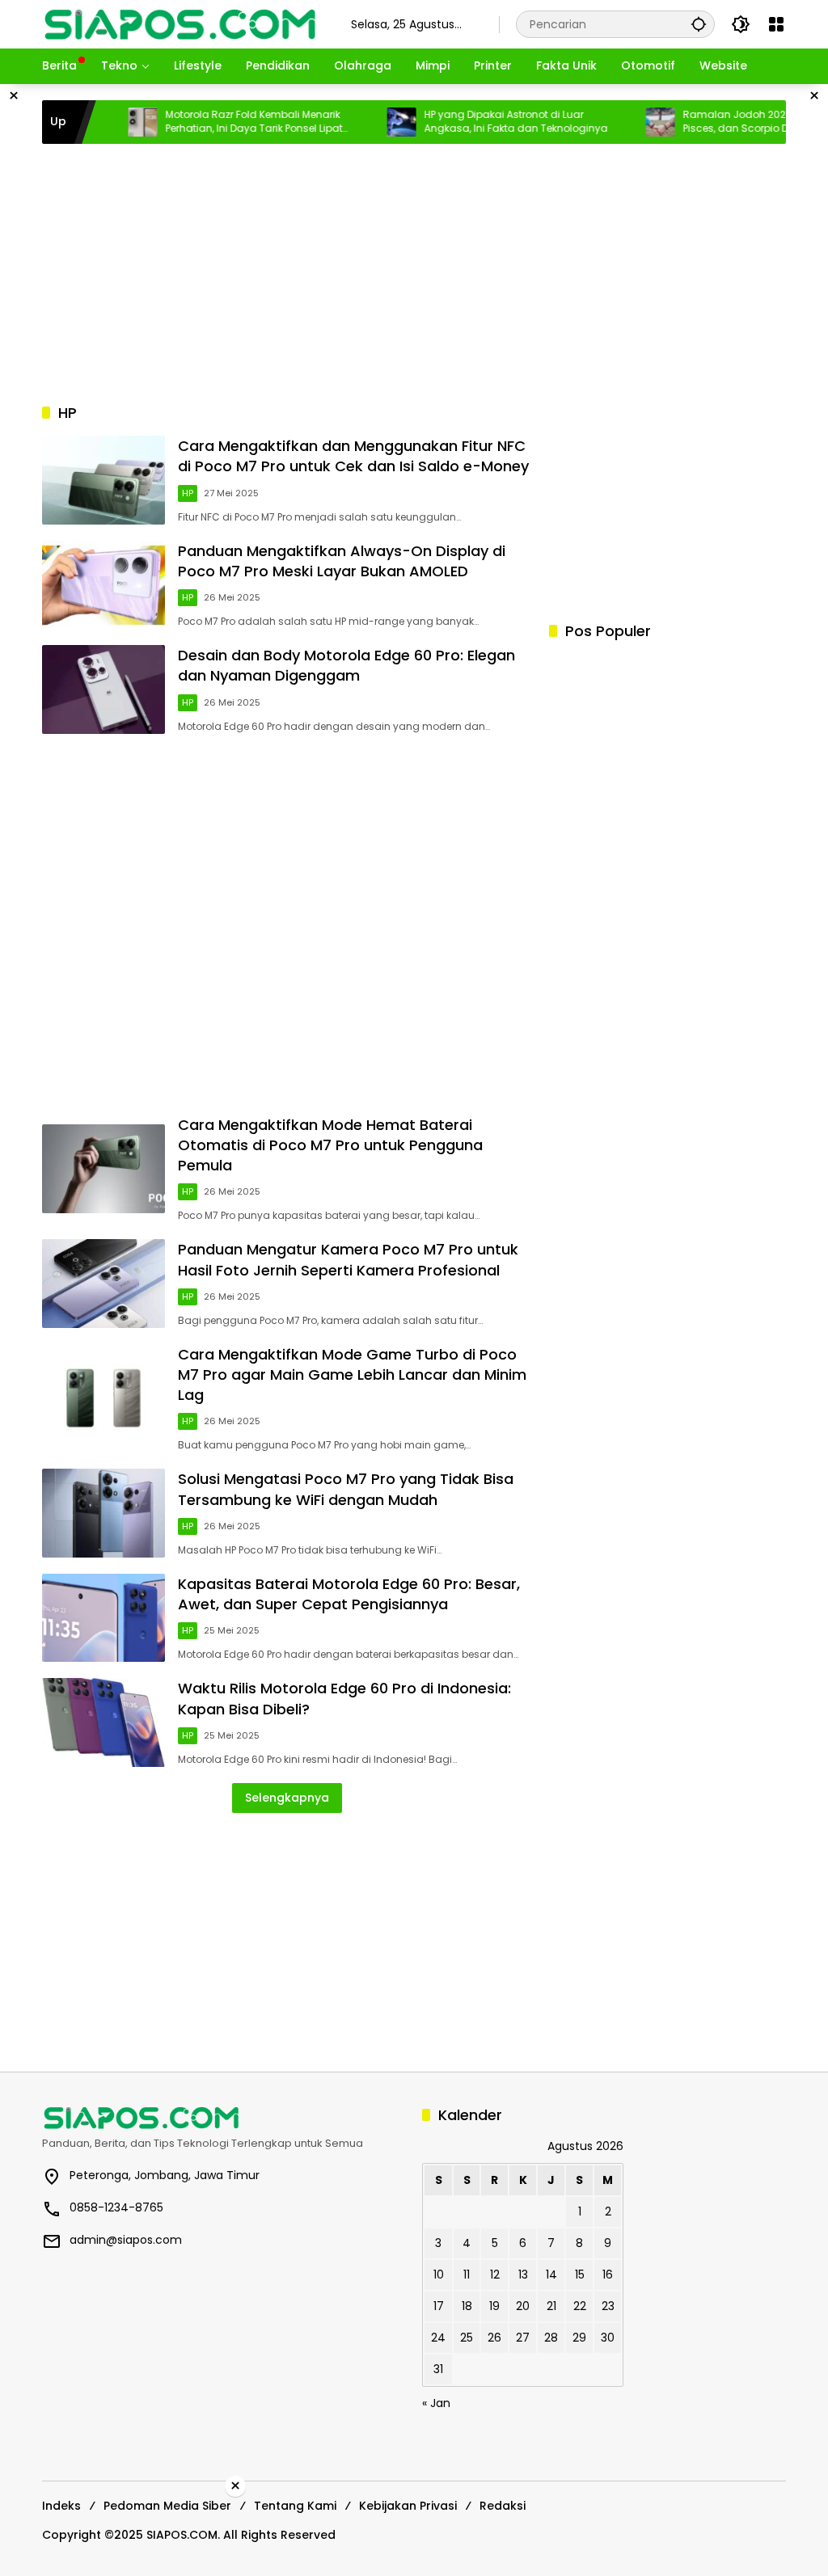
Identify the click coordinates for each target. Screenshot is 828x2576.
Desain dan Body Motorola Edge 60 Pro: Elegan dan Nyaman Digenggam (346, 665)
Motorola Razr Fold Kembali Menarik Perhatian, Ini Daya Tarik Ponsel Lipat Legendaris (220, 122)
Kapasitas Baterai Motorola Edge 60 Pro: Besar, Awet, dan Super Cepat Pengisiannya (349, 1594)
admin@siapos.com (126, 2240)
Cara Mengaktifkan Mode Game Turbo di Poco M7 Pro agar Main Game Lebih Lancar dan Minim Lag (352, 1374)
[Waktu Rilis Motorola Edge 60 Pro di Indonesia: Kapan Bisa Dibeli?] (103, 1722)
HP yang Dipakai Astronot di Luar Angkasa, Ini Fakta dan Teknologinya (482, 122)
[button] (699, 24)
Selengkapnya (287, 1798)
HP (188, 493)
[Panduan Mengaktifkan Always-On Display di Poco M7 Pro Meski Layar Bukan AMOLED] (103, 585)
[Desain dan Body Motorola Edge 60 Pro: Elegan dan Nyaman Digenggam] (103, 689)
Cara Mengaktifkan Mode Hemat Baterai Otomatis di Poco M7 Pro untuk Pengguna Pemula (330, 1145)
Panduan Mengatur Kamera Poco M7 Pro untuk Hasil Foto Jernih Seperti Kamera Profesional (348, 1259)
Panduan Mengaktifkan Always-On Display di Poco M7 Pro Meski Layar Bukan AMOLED (342, 561)
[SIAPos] (180, 23)
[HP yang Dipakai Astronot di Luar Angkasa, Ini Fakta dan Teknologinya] (367, 122)
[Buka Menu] (776, 24)
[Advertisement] (414, 273)
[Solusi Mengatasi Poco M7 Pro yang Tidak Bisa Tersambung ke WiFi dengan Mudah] (103, 1513)
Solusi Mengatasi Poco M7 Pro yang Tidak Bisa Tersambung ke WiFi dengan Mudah (346, 1489)
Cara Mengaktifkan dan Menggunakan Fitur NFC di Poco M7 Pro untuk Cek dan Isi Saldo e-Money (353, 456)
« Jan (436, 2403)
